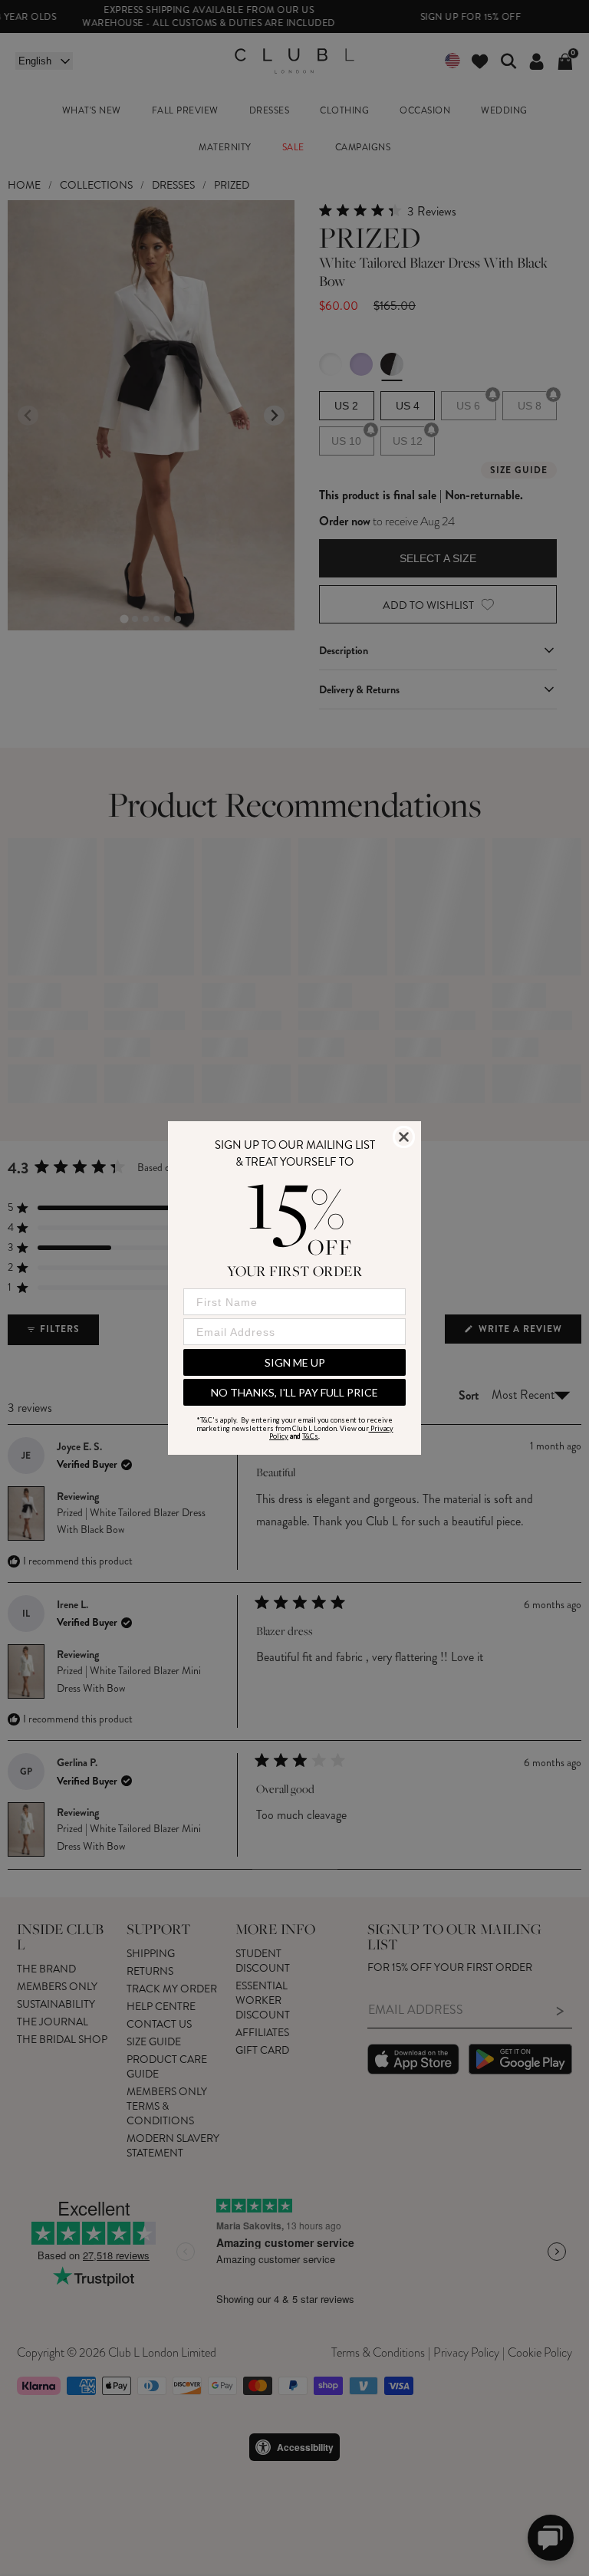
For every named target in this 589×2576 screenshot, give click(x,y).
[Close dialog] (404, 1137)
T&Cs (310, 1436)
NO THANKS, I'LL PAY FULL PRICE (294, 1392)
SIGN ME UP (295, 1362)
